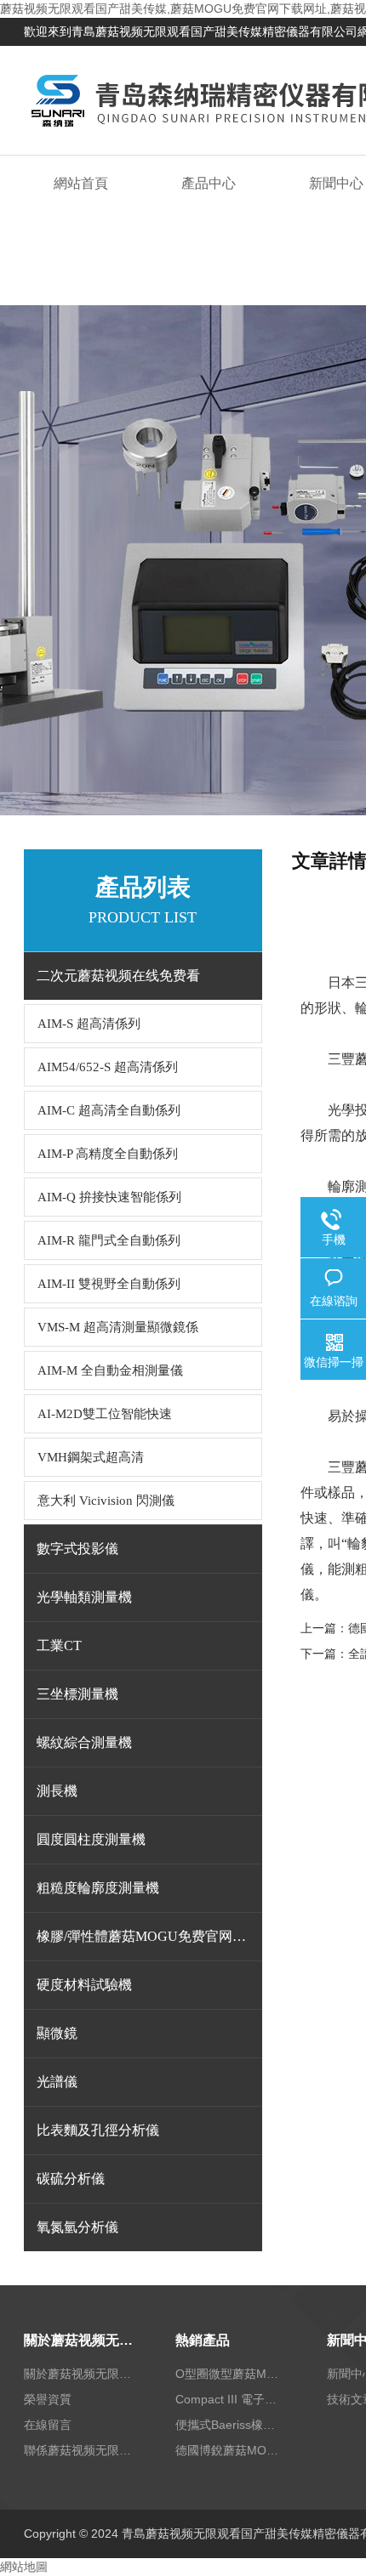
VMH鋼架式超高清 (91, 1457)
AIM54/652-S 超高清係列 (108, 1067)
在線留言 (48, 2425)
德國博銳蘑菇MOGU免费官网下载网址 (231, 2450)
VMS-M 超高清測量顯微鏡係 (118, 1327)
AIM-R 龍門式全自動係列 (109, 1240)
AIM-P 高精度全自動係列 (108, 1154)
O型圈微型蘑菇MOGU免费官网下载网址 (231, 2374)
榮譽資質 (48, 2399)
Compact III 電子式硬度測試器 (231, 2399)
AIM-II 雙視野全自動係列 (109, 1284)
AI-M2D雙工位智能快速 (105, 1414)
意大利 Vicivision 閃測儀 (106, 1501)
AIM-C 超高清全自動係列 (109, 1110)
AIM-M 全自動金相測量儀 (110, 1370)
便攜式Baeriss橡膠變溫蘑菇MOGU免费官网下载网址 (231, 2425)
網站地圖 (24, 2567)
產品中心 (209, 183)
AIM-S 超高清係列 (89, 1024)
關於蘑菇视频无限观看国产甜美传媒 (79, 2340)
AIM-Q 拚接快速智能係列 (109, 1197)
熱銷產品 (203, 2340)
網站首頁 (81, 183)
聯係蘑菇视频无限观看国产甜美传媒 (79, 2450)
